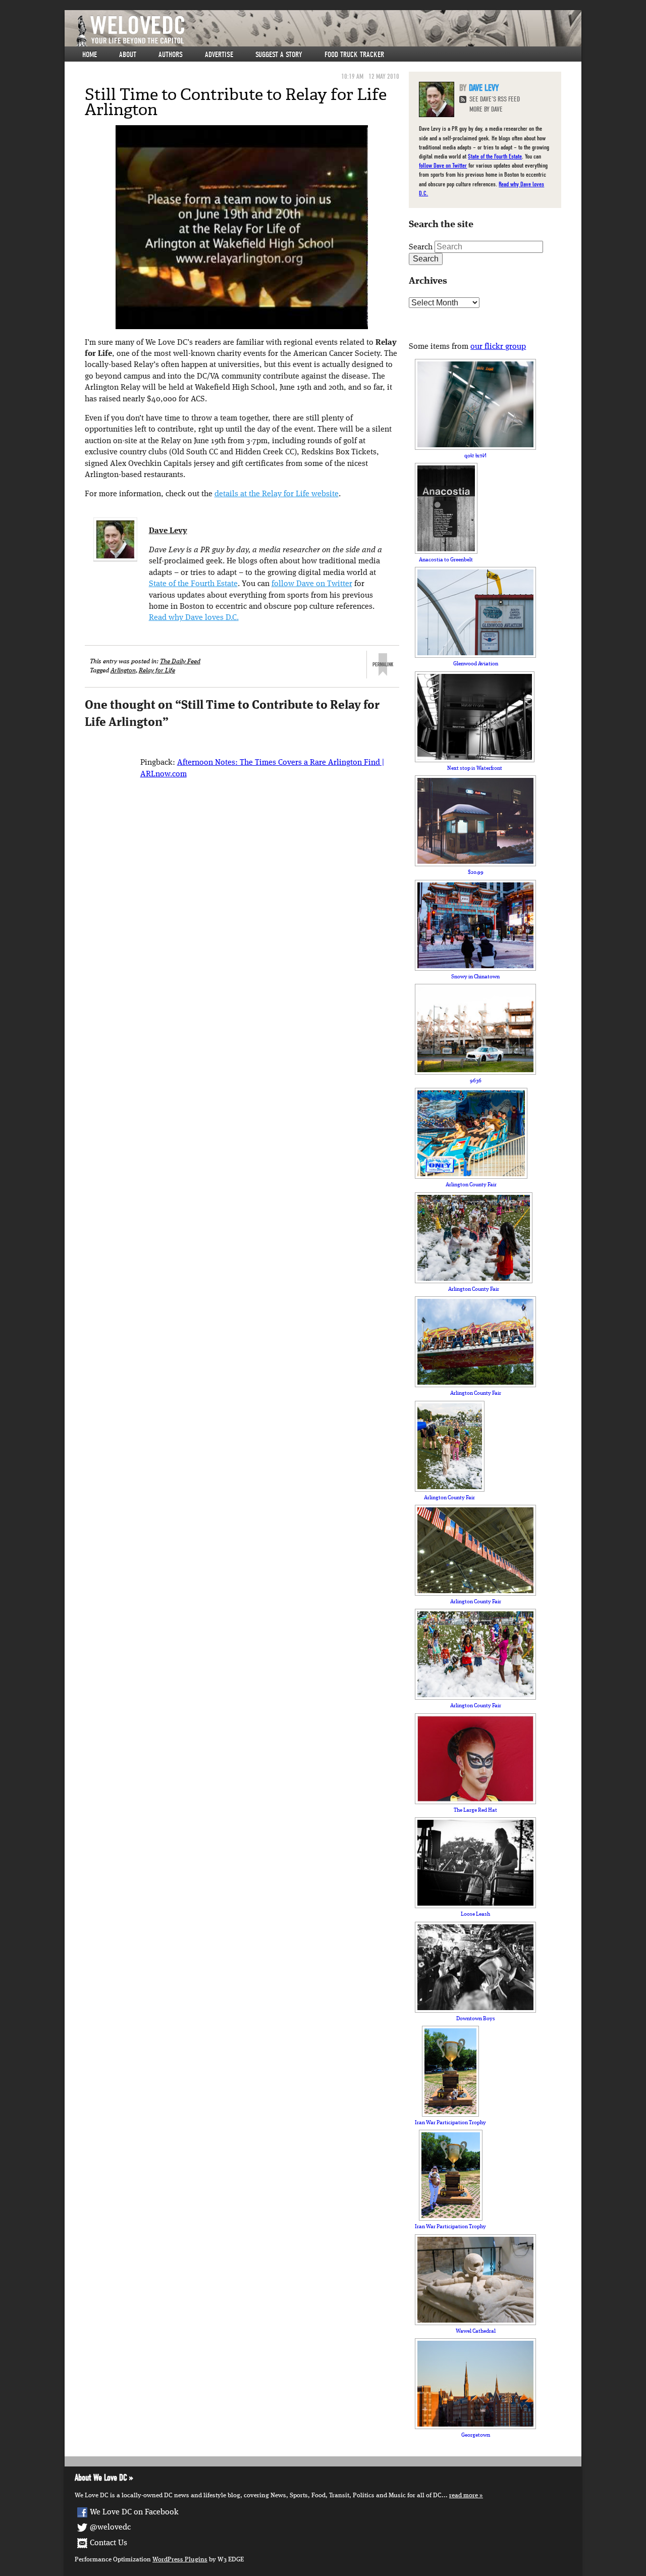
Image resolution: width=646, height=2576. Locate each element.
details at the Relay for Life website (277, 494)
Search (421, 247)
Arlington (123, 671)
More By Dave (486, 109)
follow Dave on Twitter (312, 584)
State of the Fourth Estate (193, 584)
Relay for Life (157, 671)
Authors (171, 55)
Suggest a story (279, 55)
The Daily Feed (180, 662)
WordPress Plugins (180, 2560)
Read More (464, 2495)
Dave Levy (168, 531)
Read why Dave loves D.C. (194, 618)
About (128, 55)
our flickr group (498, 347)
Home (90, 55)
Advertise (219, 55)
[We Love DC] (328, 31)
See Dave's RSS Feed (495, 99)
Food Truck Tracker (354, 55)
